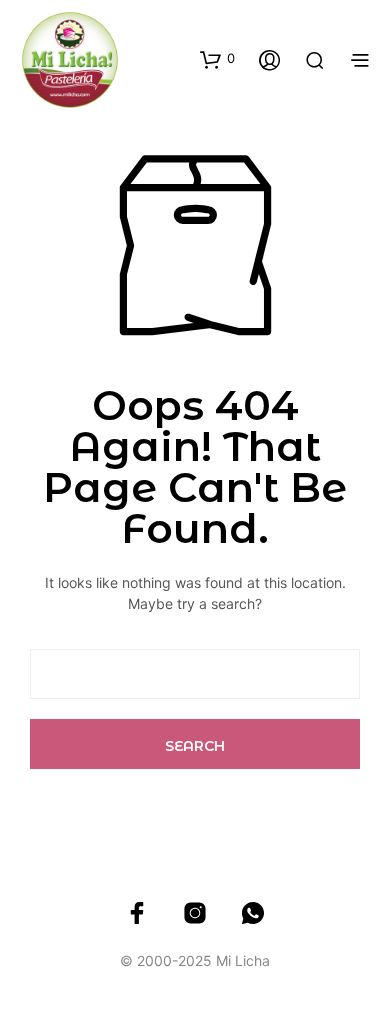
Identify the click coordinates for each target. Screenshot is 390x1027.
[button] (217, 59)
